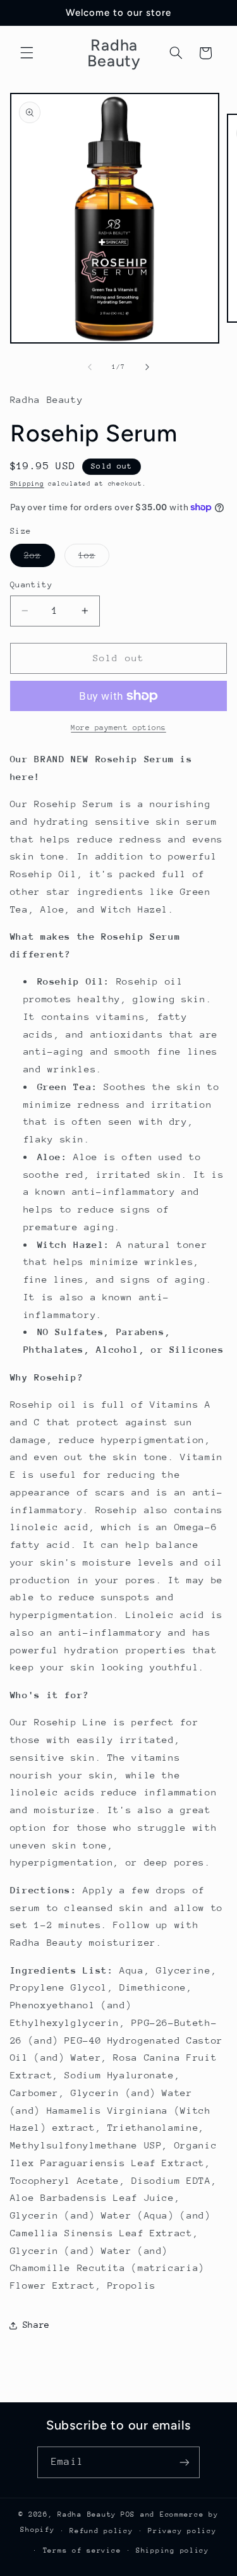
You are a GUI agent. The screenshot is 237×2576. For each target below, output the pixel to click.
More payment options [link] (118, 728)
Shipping (27, 484)
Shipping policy (173, 2550)
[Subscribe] (184, 2462)
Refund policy (101, 2531)
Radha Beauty (87, 2514)
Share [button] (36, 2325)
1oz (94, 558)
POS (128, 2514)
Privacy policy (182, 2531)
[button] (27, 53)
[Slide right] (147, 368)
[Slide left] (90, 368)
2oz (39, 558)
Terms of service (82, 2550)
